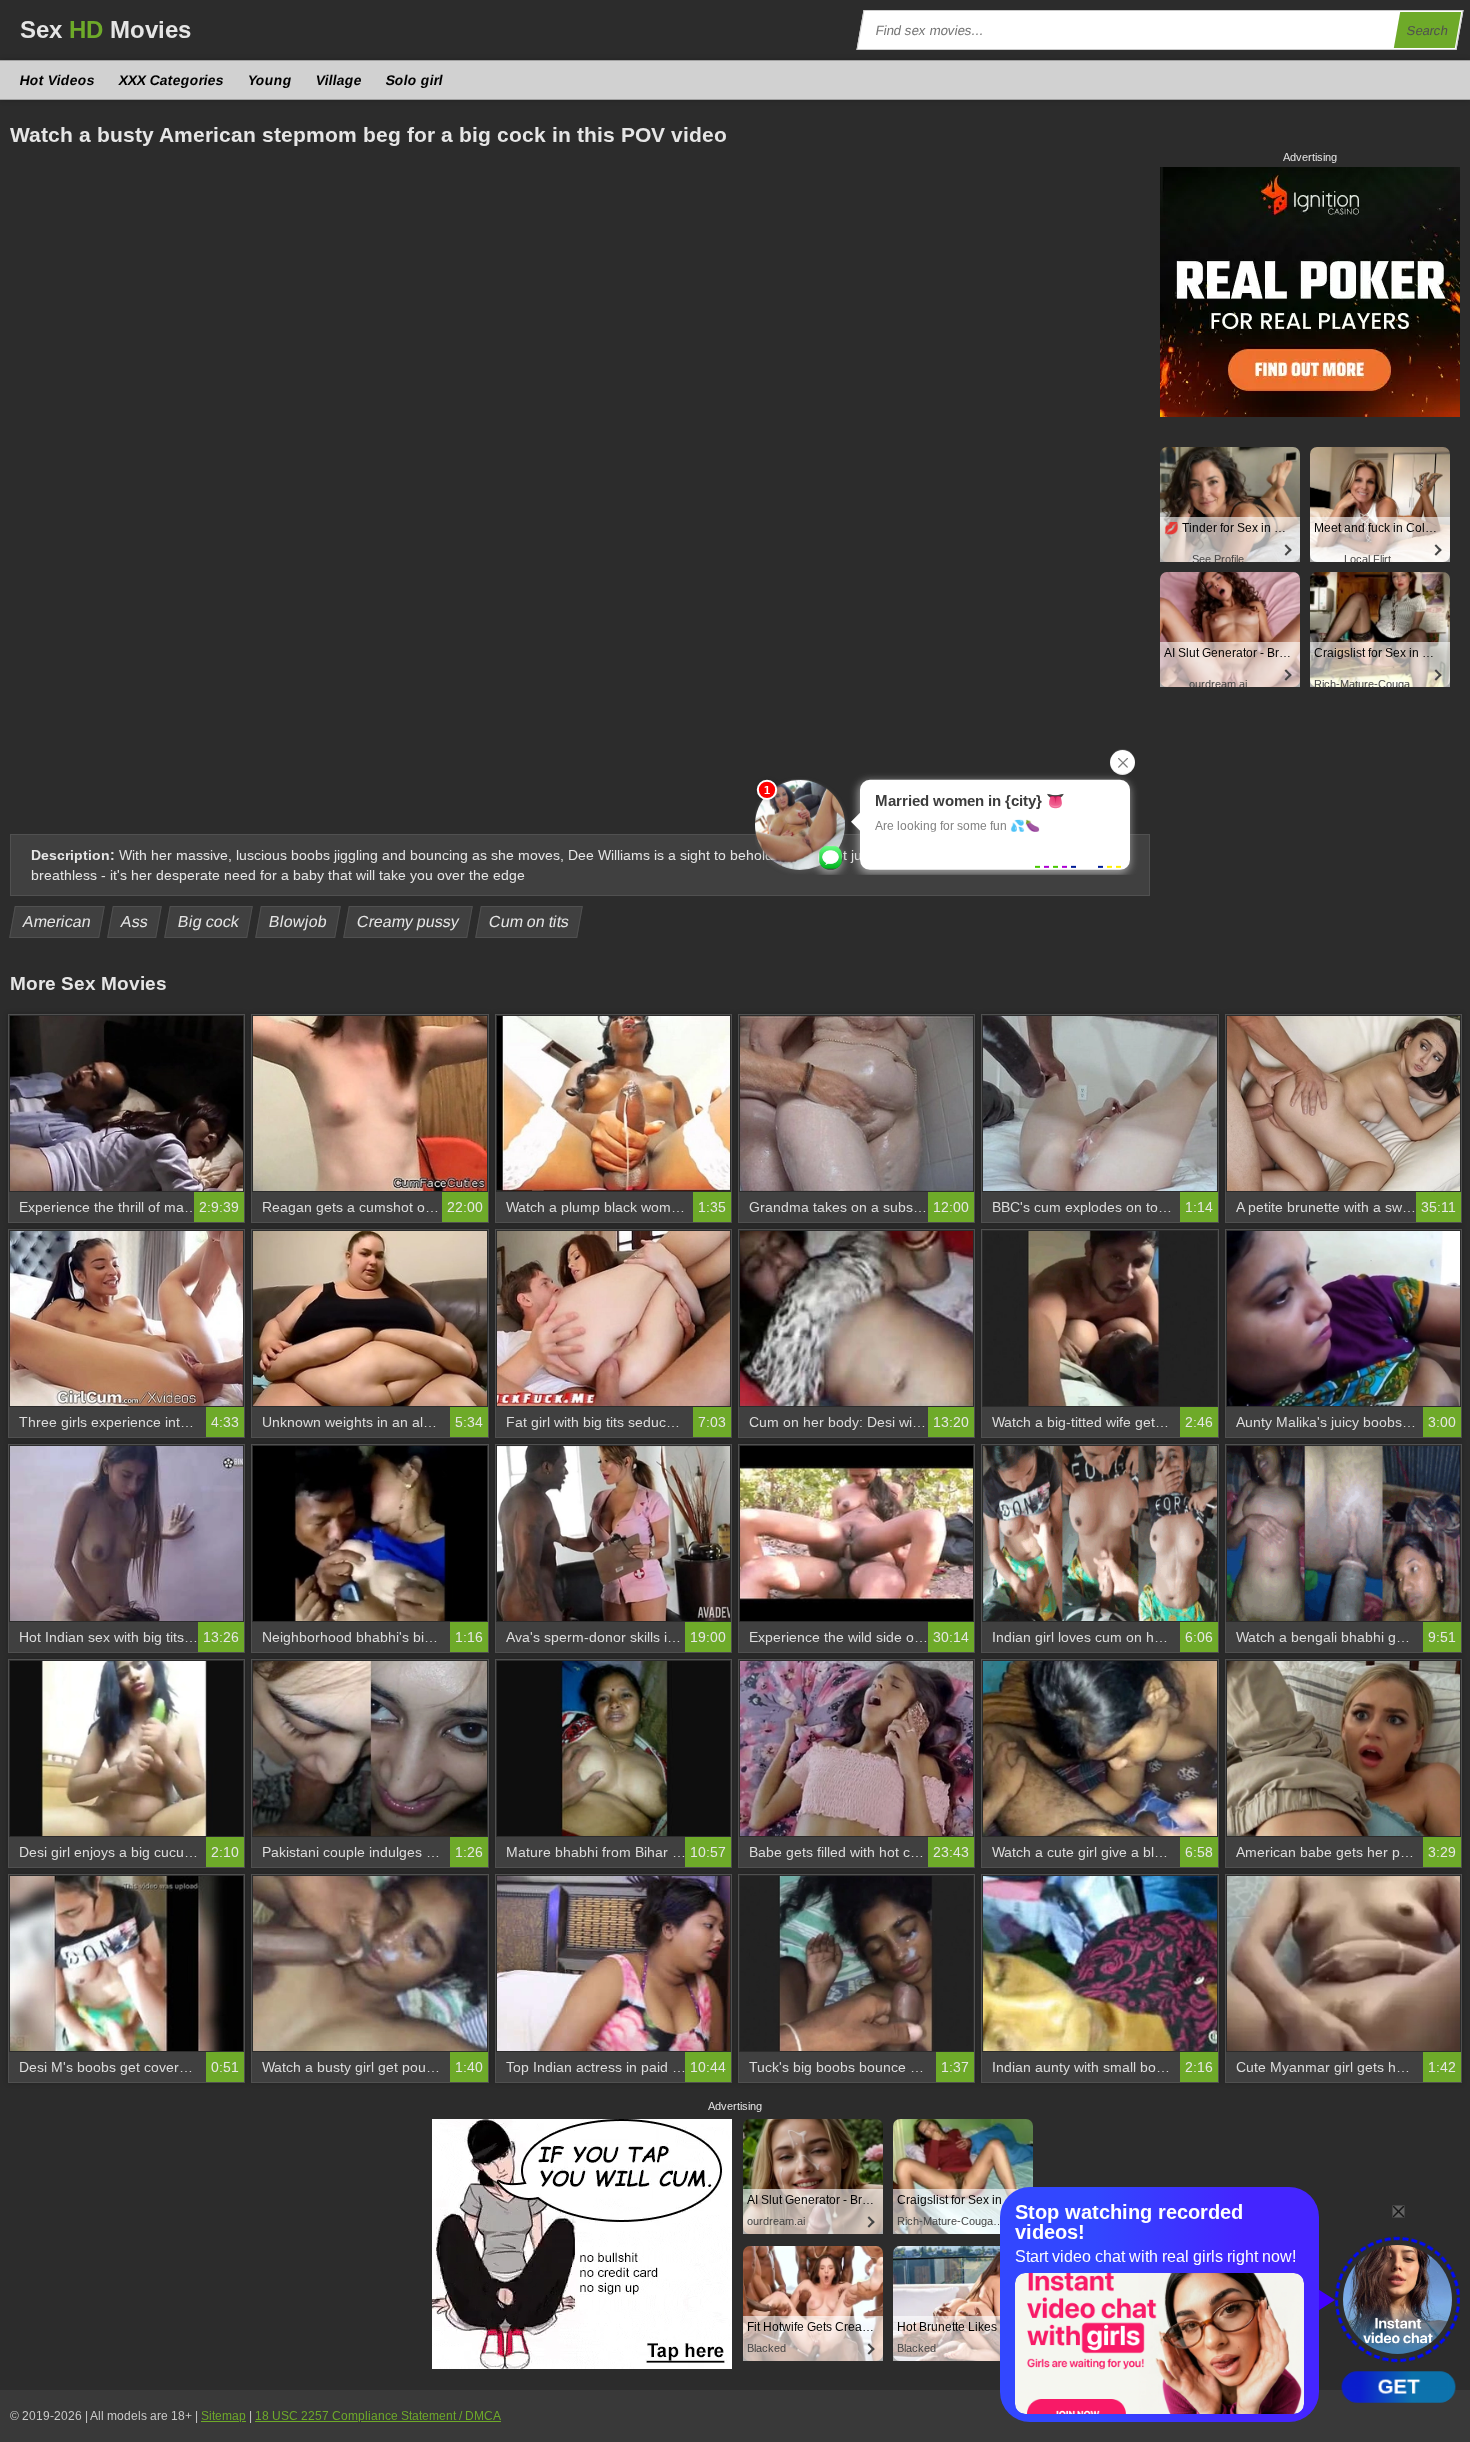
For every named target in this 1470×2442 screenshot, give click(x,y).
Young (270, 80)
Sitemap (223, 2416)
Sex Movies (105, 29)
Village (339, 80)
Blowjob (298, 921)
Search (1428, 30)
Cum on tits (529, 921)
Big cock (209, 921)
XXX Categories (172, 80)
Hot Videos (58, 80)
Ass (135, 921)
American (57, 921)
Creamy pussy (408, 921)
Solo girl (415, 80)
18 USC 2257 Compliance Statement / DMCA (378, 2416)
